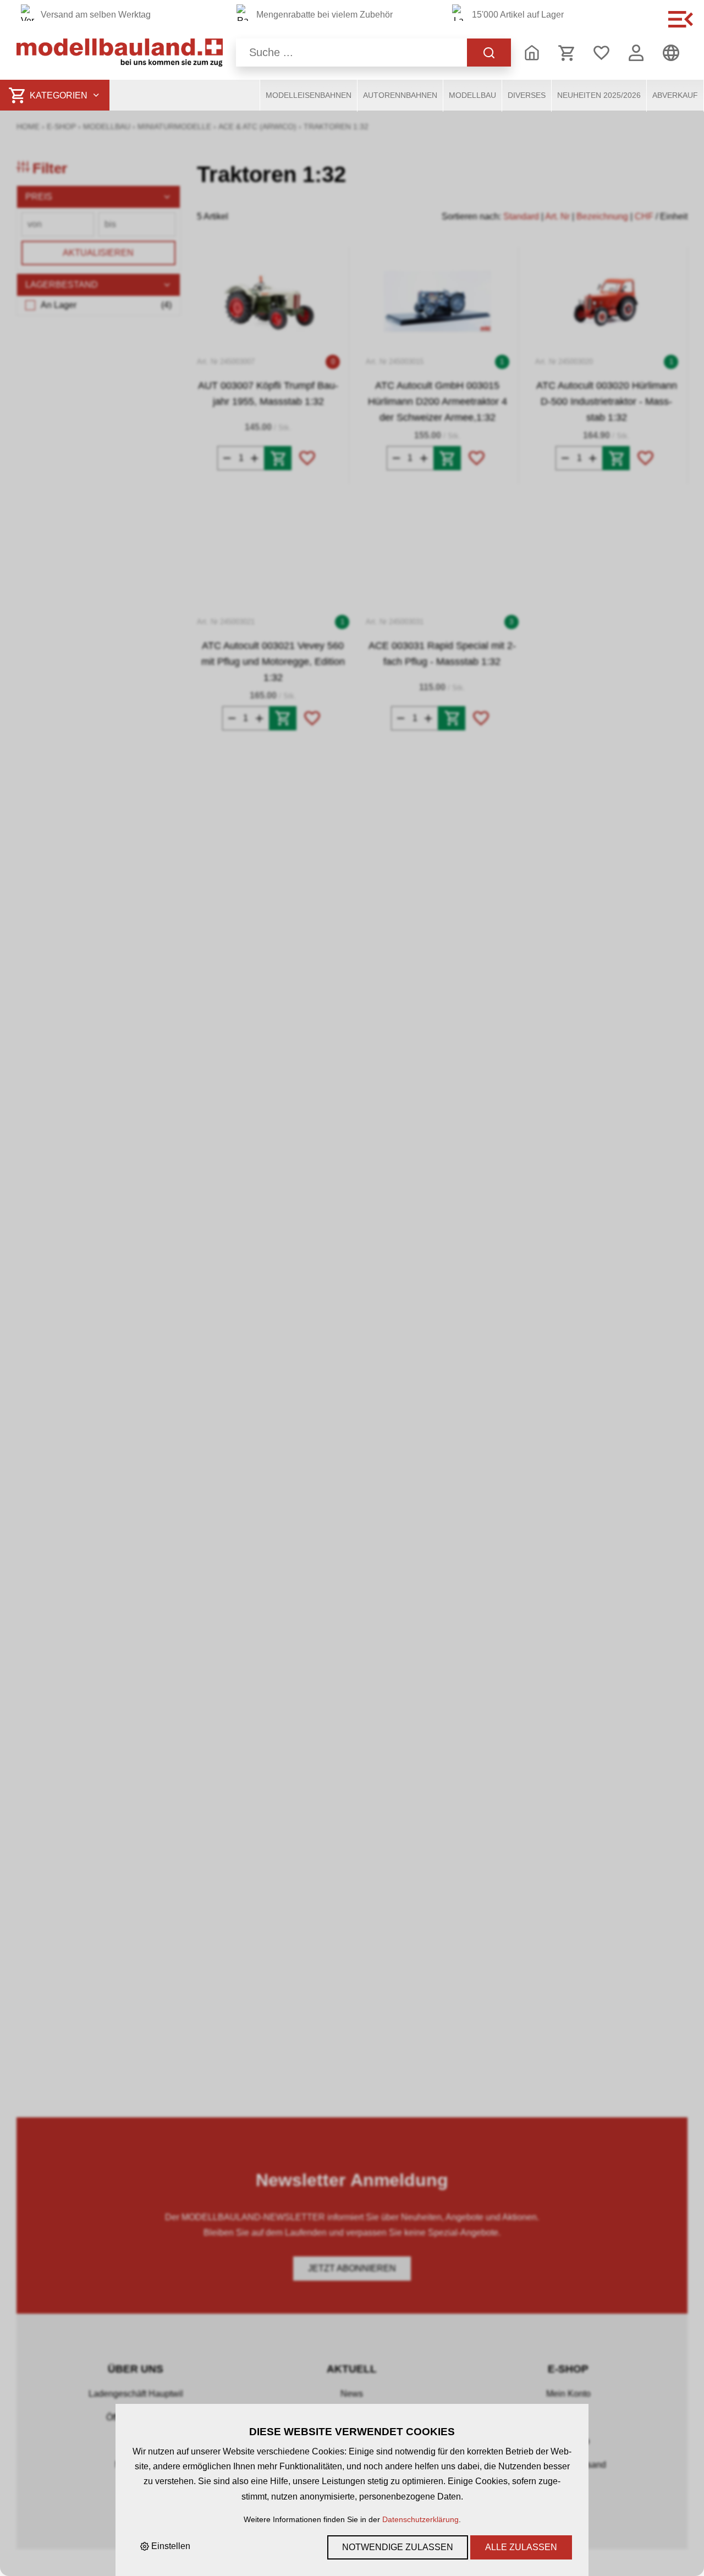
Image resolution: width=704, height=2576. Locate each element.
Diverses (527, 95)
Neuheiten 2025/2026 (599, 95)
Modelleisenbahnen (309, 95)
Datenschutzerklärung (420, 2519)
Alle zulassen (521, 2547)
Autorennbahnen (400, 95)
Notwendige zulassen (398, 2547)
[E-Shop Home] (120, 53)
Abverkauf (675, 95)
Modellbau (472, 95)
